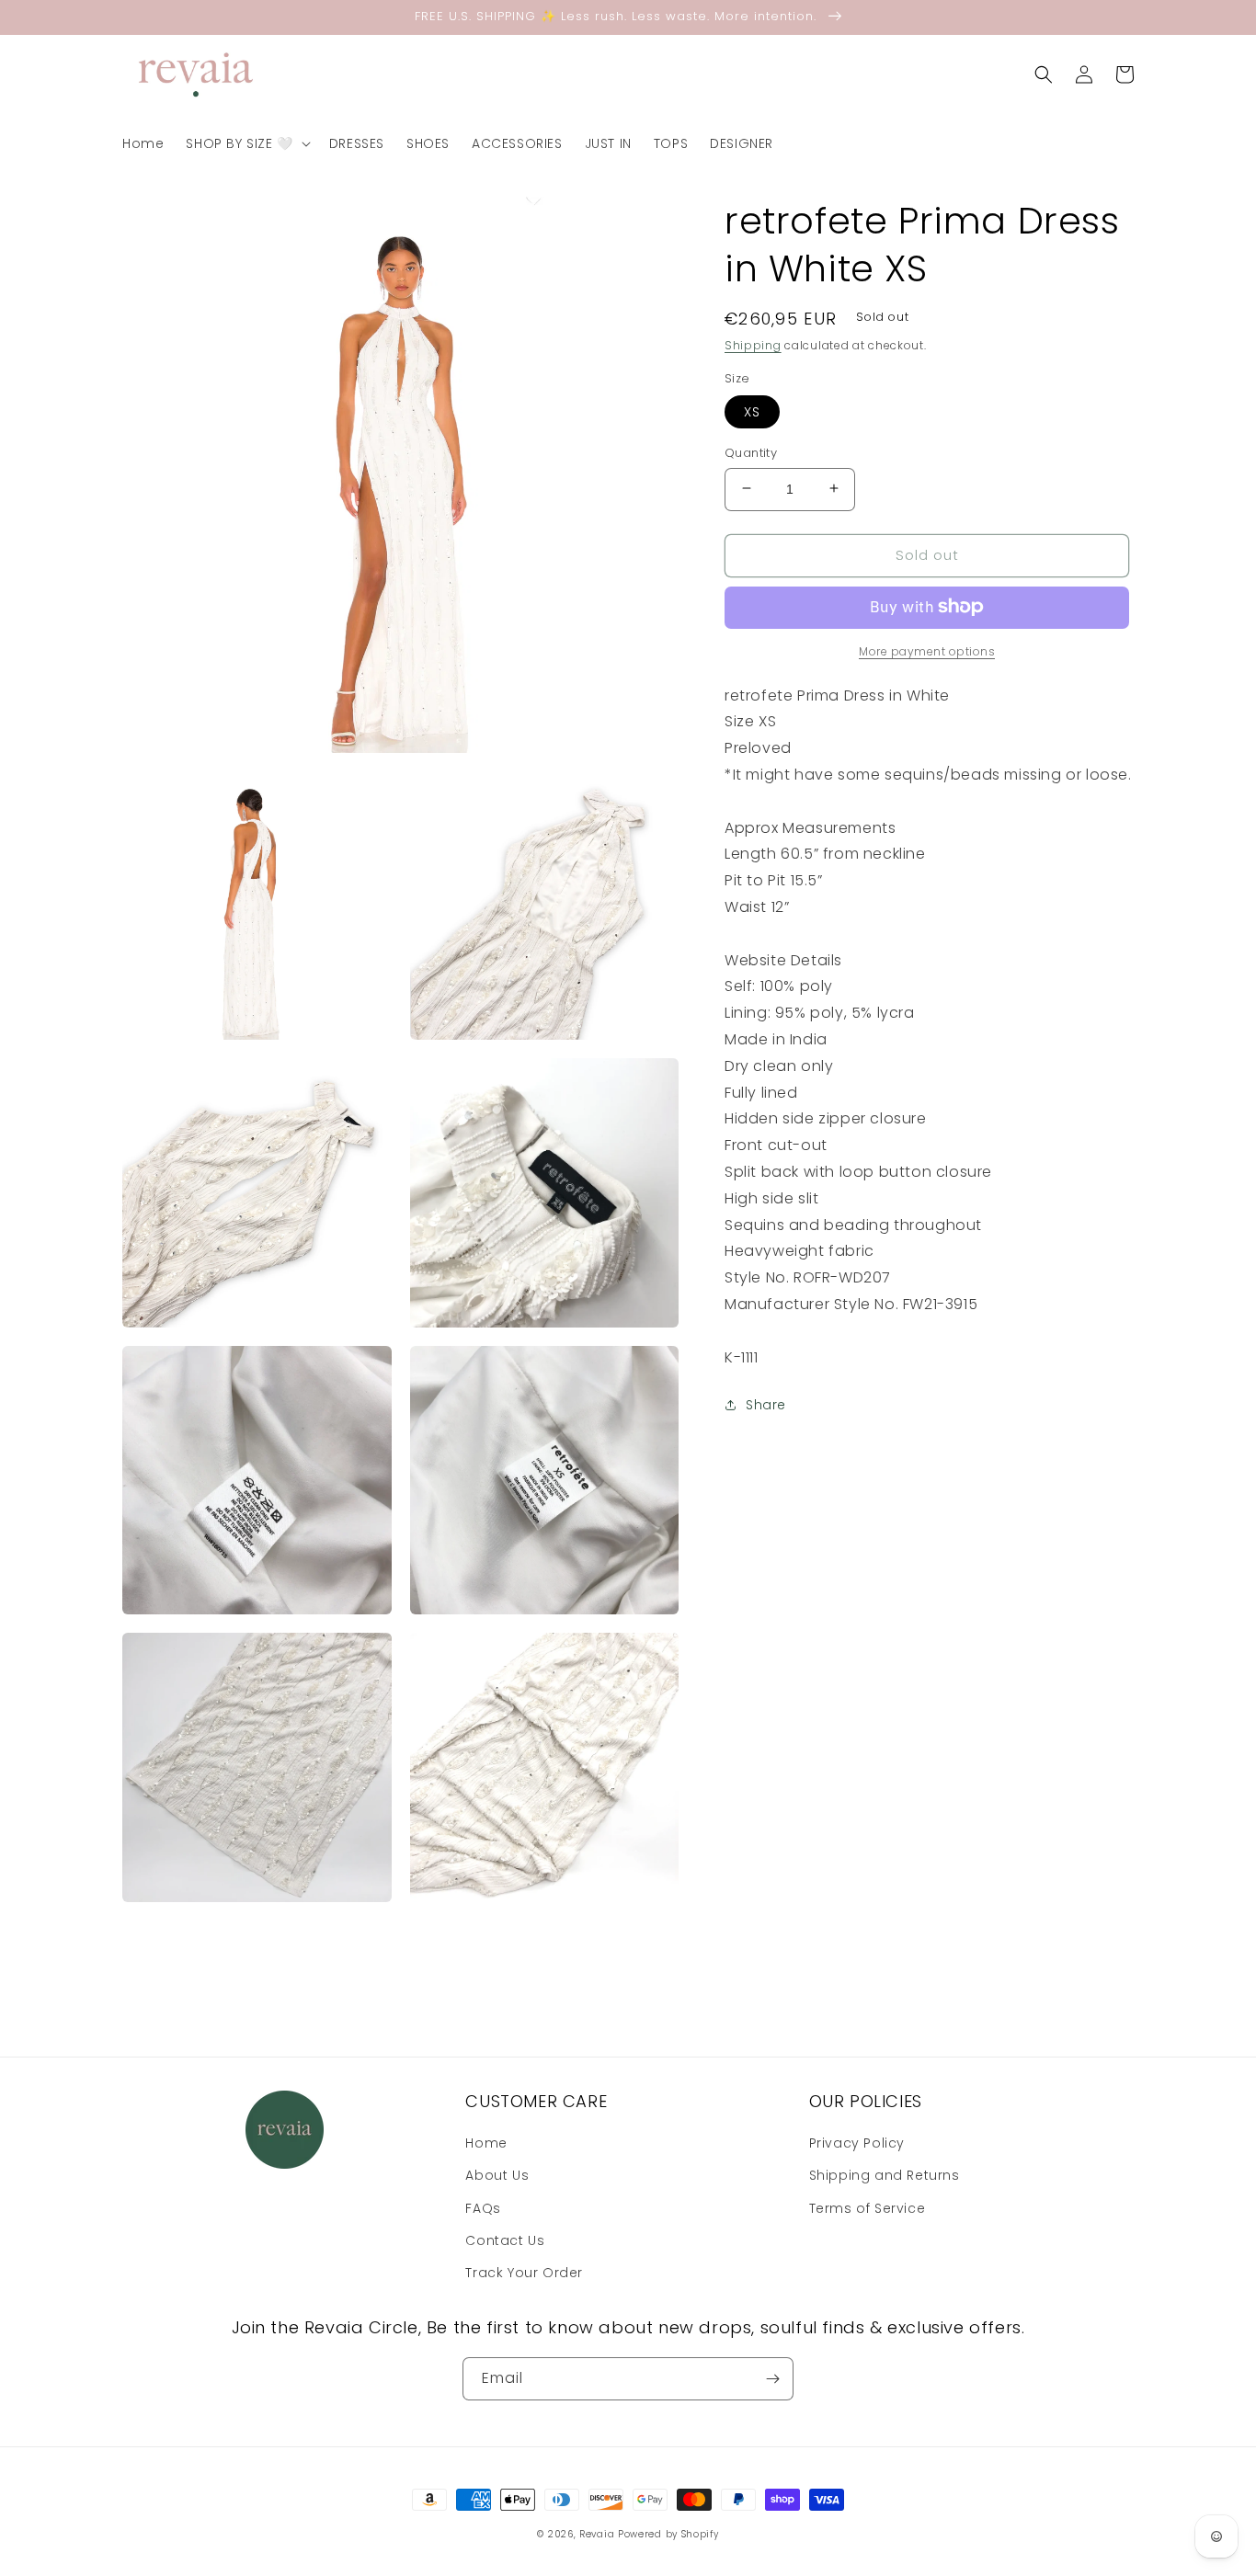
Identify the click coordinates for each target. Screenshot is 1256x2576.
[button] (246, 143)
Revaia (597, 2534)
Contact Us (505, 2240)
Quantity (751, 452)
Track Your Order (524, 2273)
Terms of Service (868, 2208)
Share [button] (766, 1405)
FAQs (483, 2208)
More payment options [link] (927, 650)
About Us (497, 2175)
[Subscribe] (772, 2379)
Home (486, 2143)
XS (752, 411)
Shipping (753, 345)
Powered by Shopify (668, 2534)
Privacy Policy (857, 2143)
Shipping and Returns (885, 2175)
